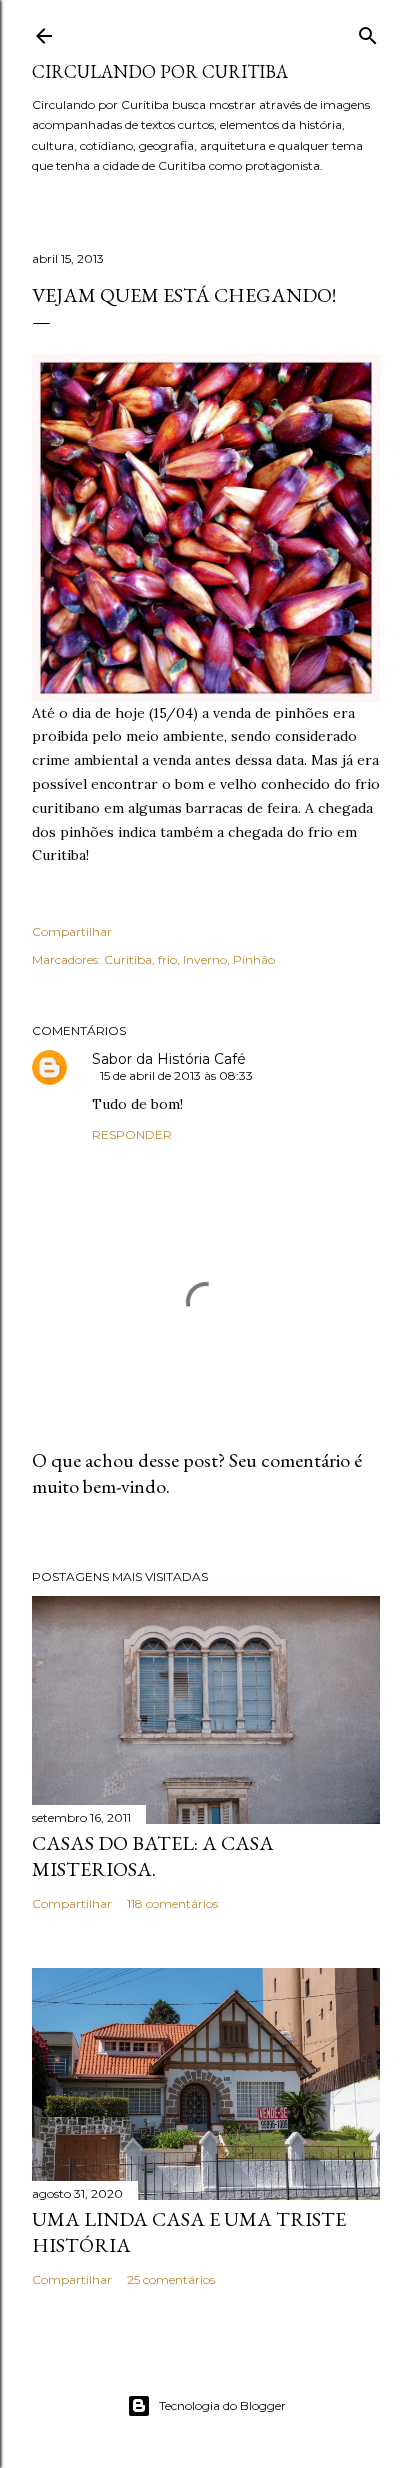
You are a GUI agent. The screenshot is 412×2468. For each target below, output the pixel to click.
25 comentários (171, 2279)
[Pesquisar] (368, 31)
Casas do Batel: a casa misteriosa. (153, 1856)
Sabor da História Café (169, 1059)
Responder (132, 1134)
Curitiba (128, 959)
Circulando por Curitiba (160, 71)
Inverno (205, 959)
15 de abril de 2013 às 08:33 (176, 1075)
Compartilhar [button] (72, 931)
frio (167, 959)
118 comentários (172, 1903)
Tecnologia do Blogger (222, 2405)
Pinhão (254, 959)
